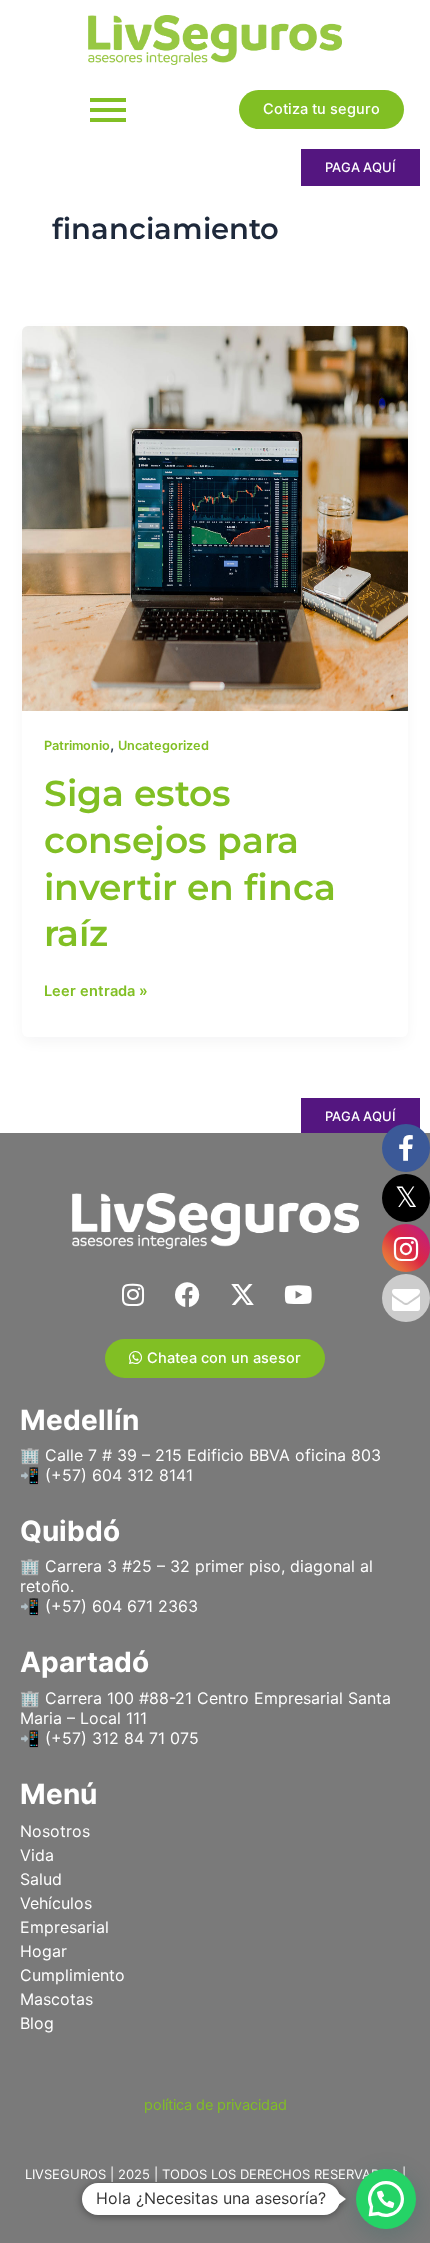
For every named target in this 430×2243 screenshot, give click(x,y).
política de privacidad (215, 2105)
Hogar (43, 1951)
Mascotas (56, 1999)
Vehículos (56, 1903)
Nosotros (55, 1831)
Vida (37, 1855)
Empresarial (64, 1927)
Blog (37, 2023)
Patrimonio (77, 745)
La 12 (261, 2198)
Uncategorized (163, 745)
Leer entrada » (96, 989)
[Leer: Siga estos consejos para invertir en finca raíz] (214, 518)
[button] (386, 2199)
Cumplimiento (72, 1975)
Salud (41, 1879)
